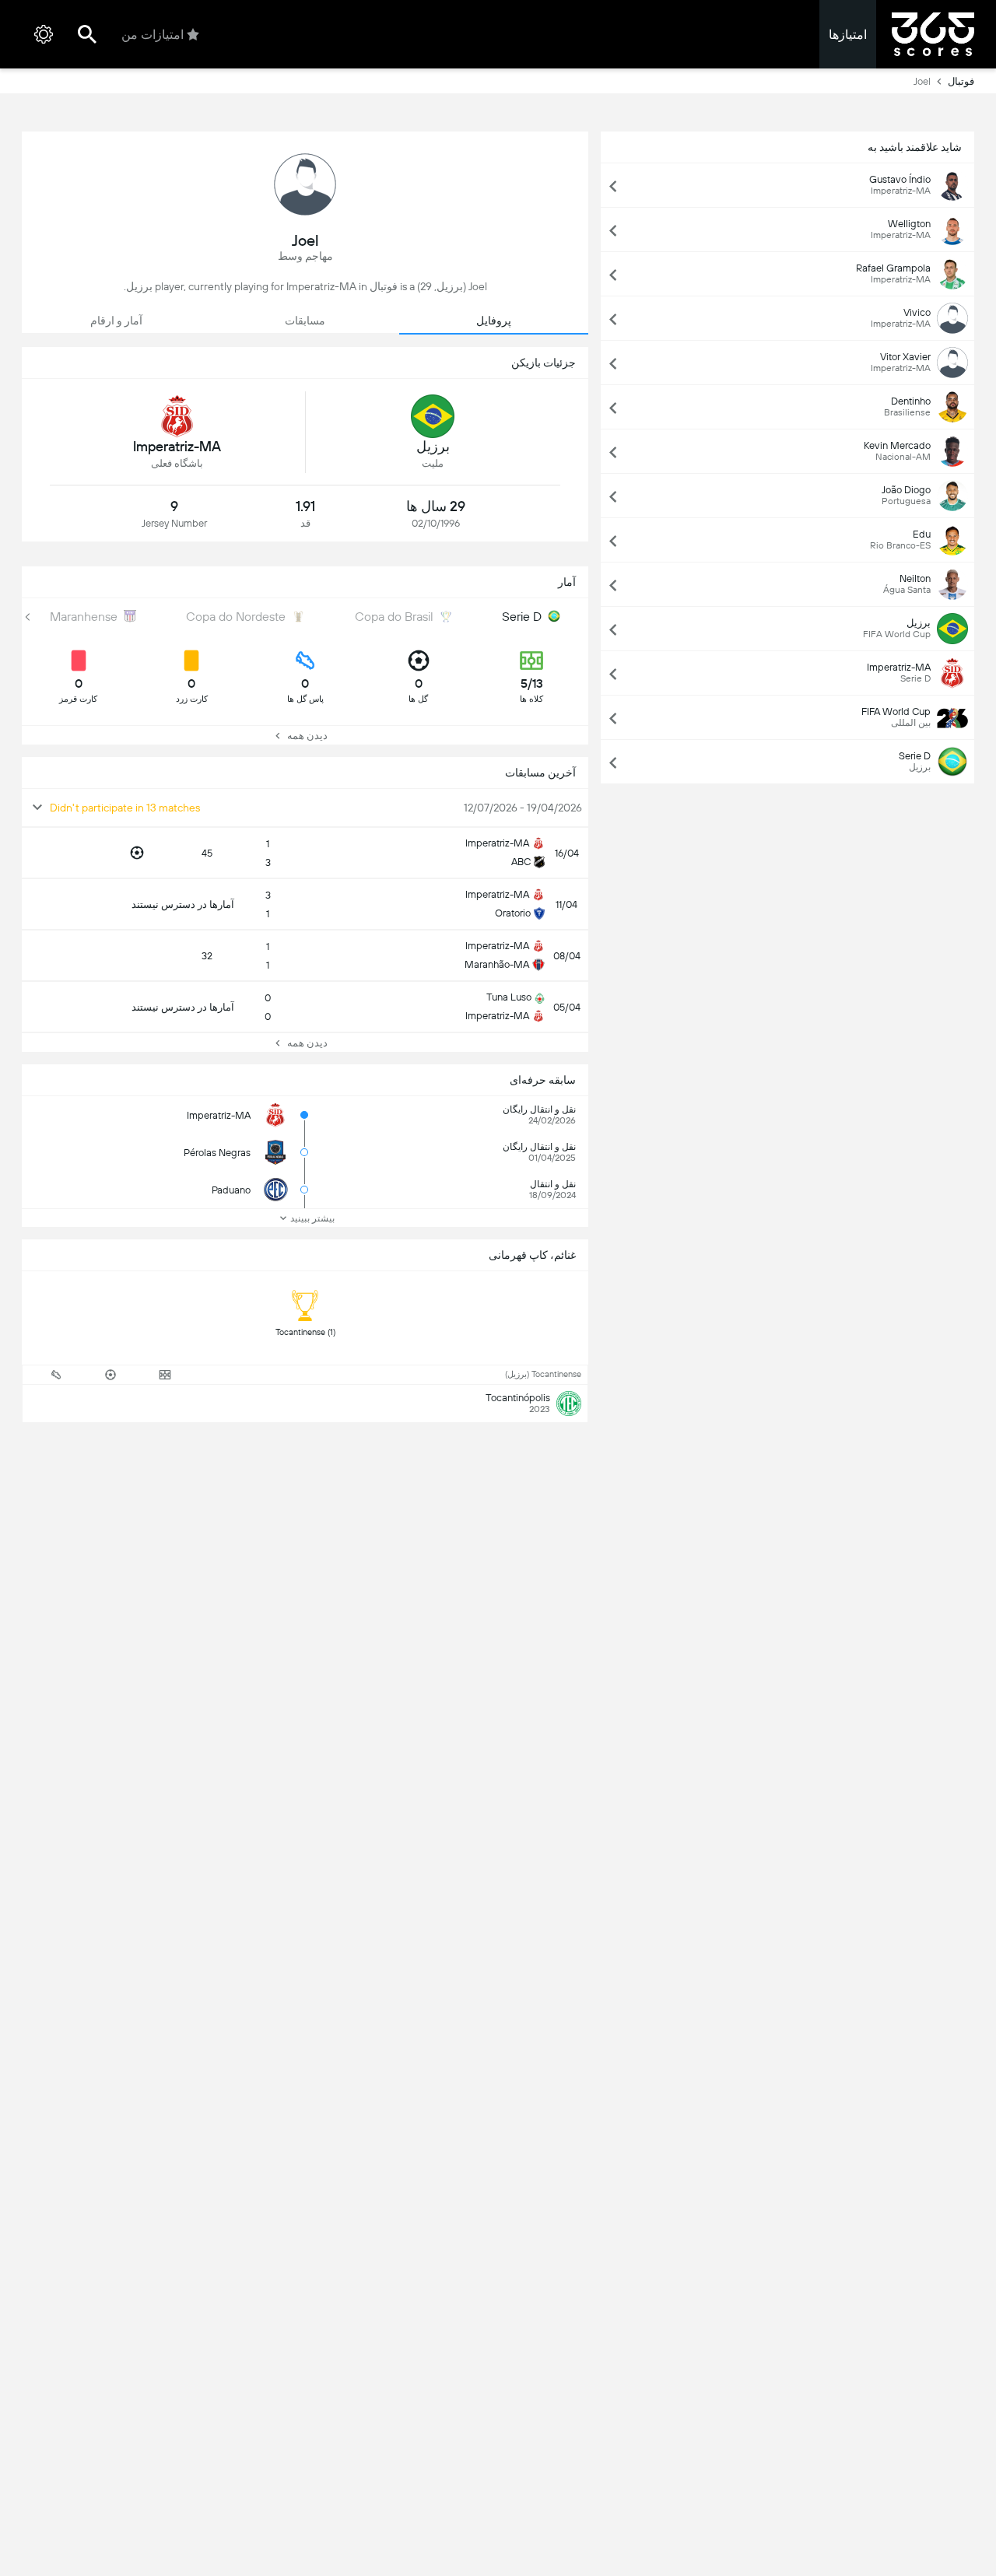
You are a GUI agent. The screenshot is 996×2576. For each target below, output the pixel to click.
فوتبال (961, 81)
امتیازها (848, 35)
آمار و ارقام (116, 321)
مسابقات (305, 321)
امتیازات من (153, 35)
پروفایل (494, 321)
